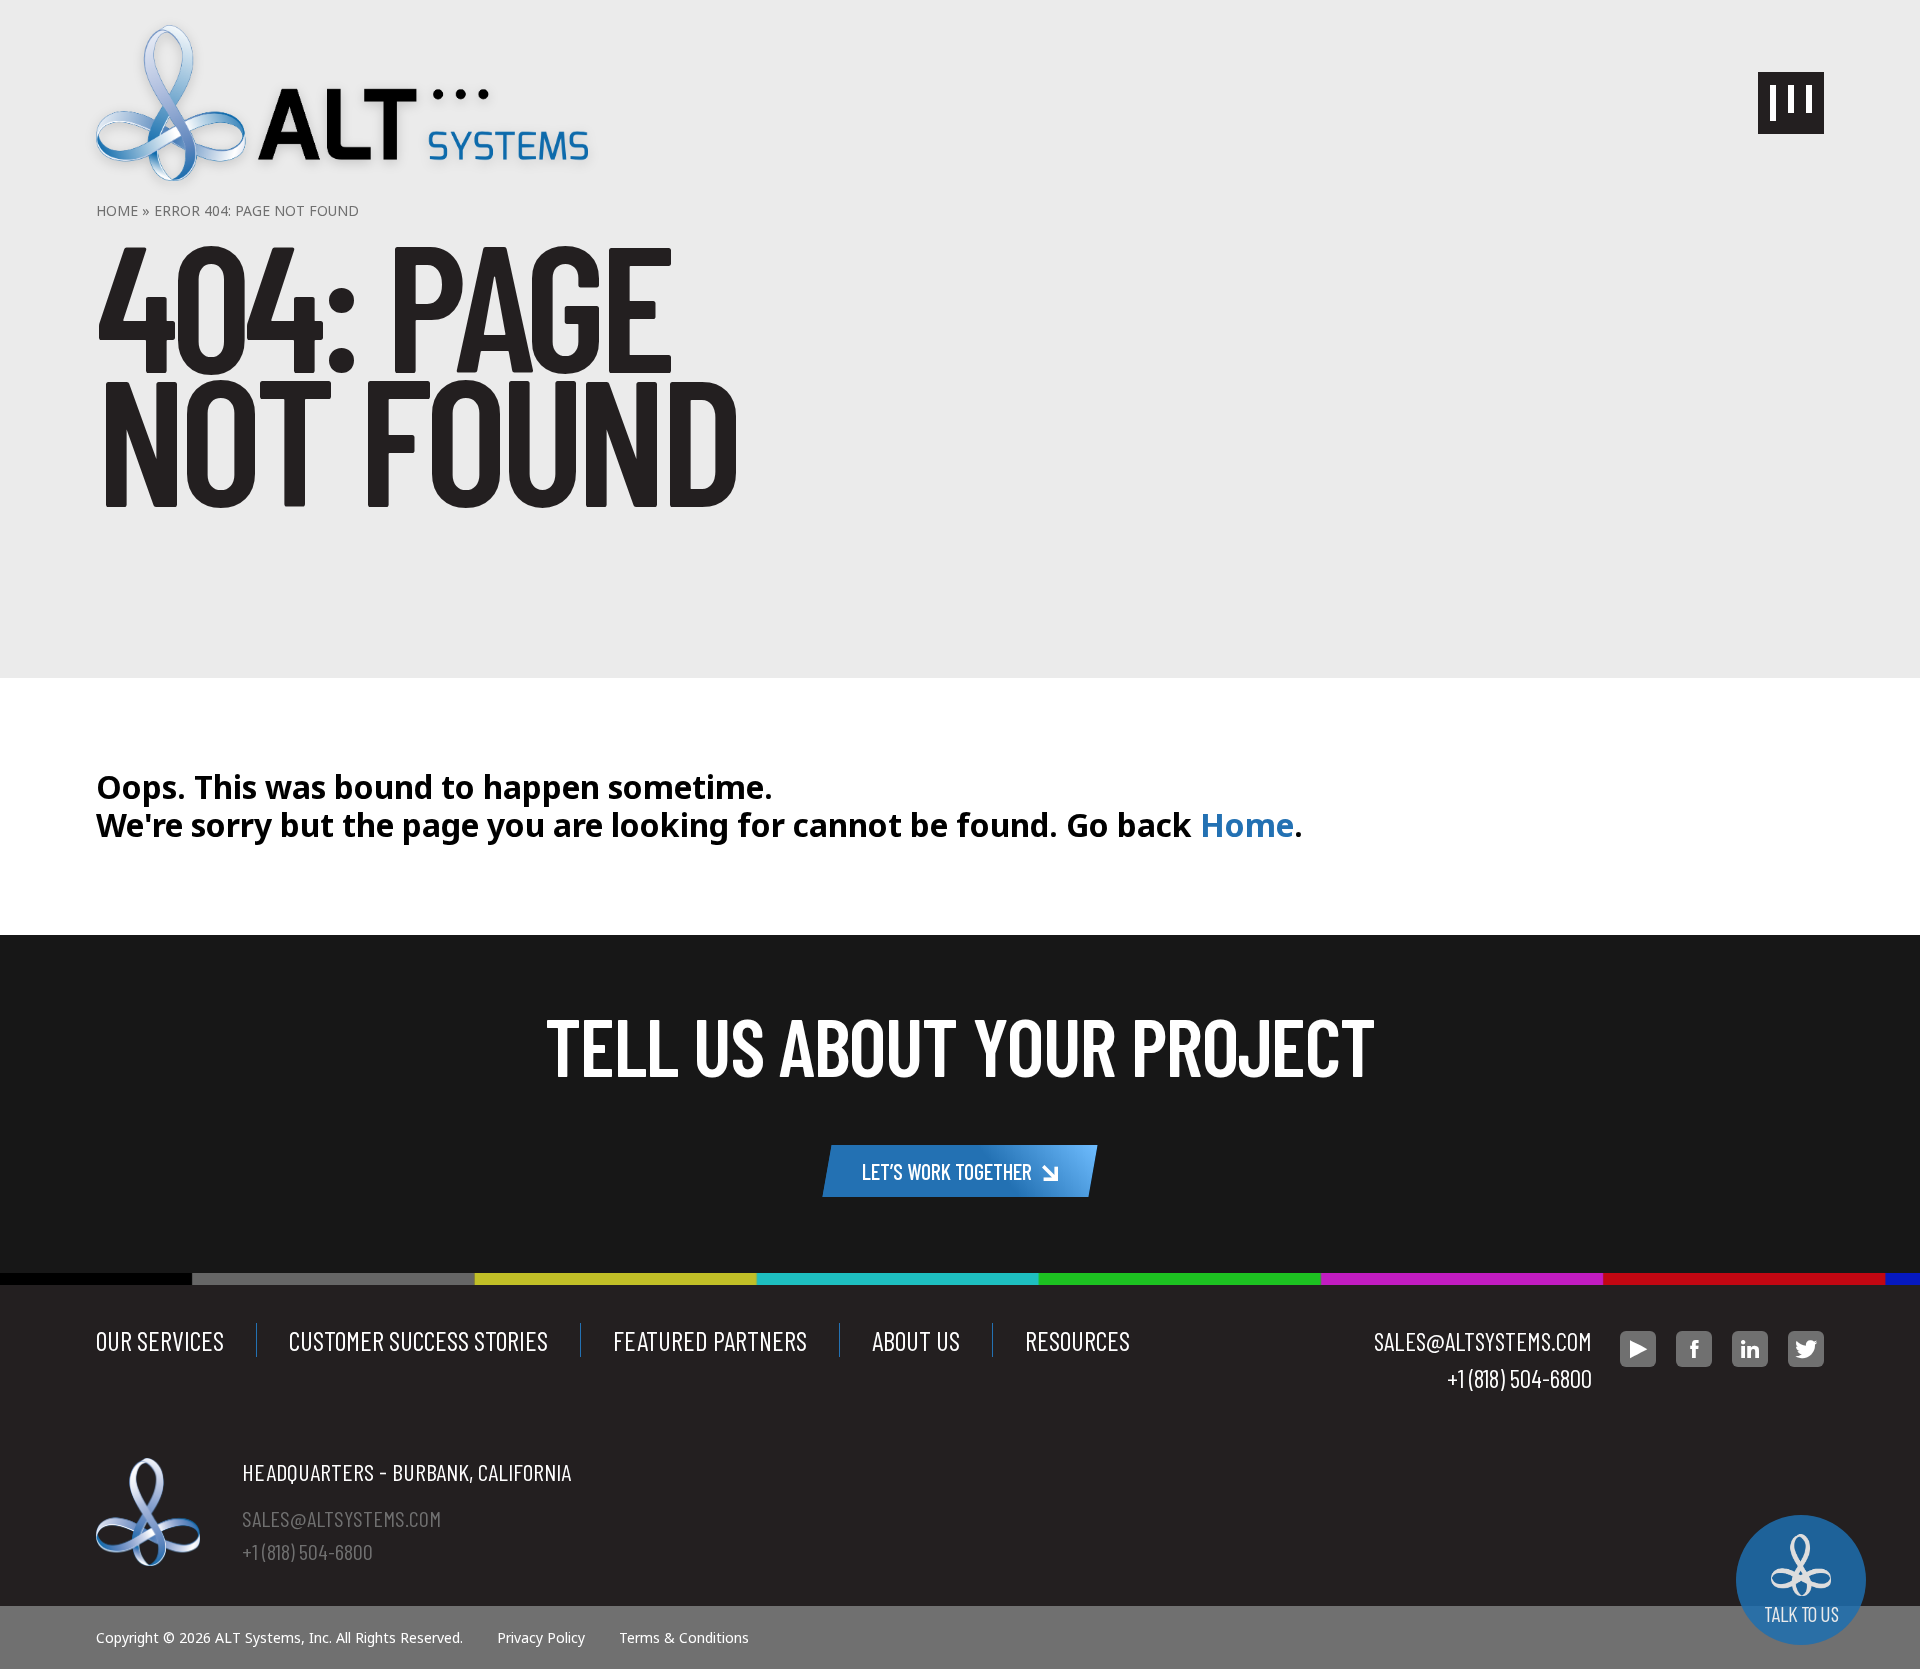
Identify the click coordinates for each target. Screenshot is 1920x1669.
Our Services (160, 1340)
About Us (916, 1340)
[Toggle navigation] (1791, 103)
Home (117, 210)
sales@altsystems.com (1483, 1341)
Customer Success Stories (418, 1340)
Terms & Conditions (684, 1637)
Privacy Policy (541, 1637)
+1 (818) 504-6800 (1519, 1378)
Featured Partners (710, 1340)
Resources (1077, 1340)
